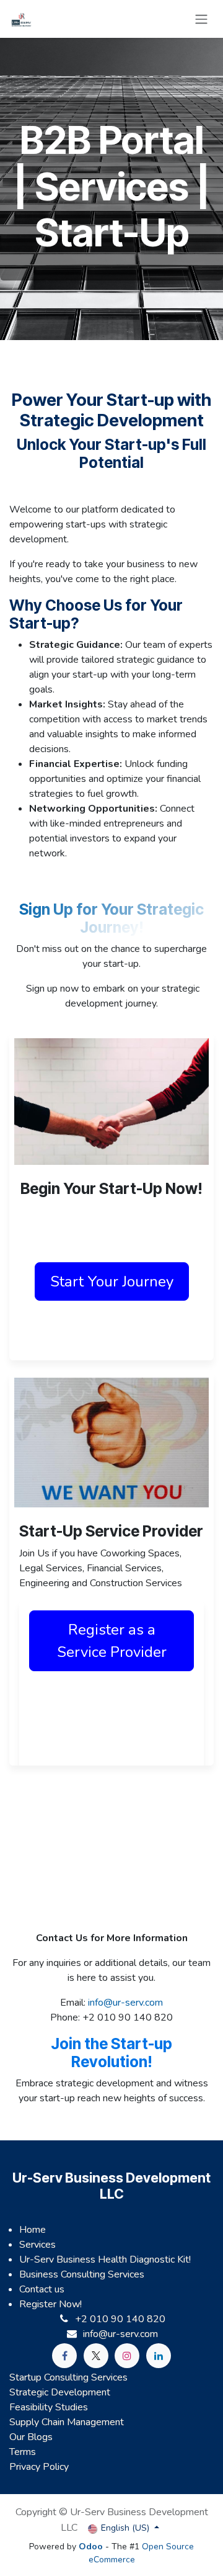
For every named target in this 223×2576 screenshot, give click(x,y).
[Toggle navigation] (201, 19)
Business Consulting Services (82, 2274)
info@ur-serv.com (125, 2003)
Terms (23, 2452)
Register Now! (50, 2304)
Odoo (92, 2547)
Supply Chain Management (67, 2422)
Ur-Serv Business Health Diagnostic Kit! (105, 2260)
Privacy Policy (39, 2467)
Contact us (42, 2289)
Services (37, 2245)
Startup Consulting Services (68, 2377)
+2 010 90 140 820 (120, 2319)
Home (33, 2230)
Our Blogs (31, 2437)
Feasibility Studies (49, 2407)
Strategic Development (60, 2392)
